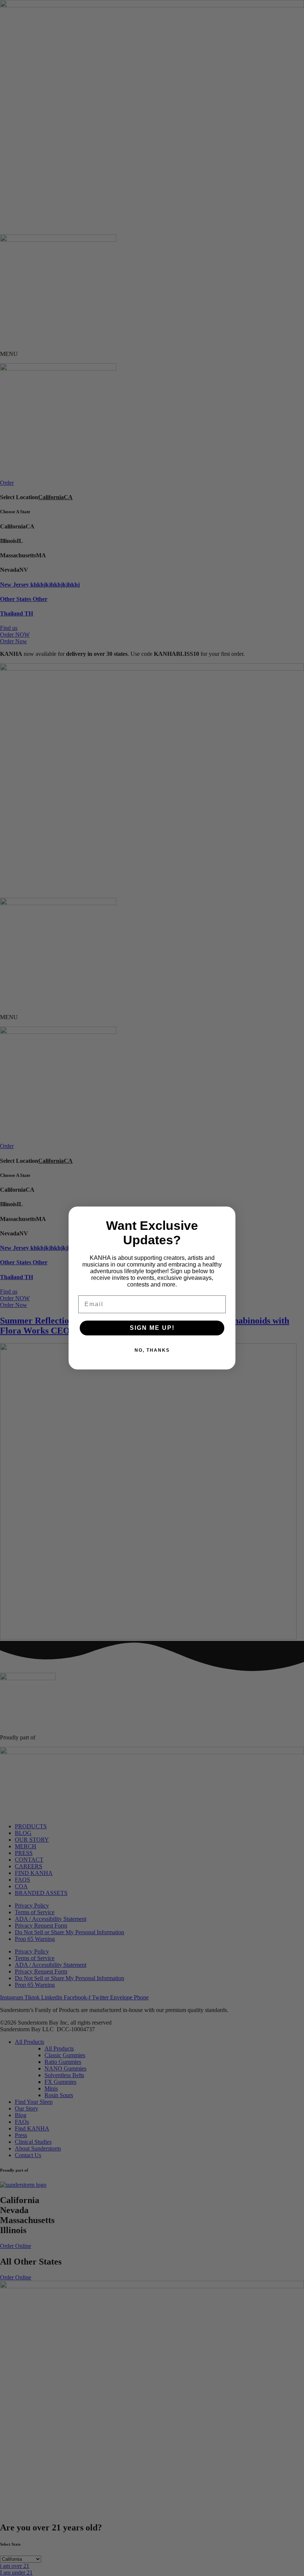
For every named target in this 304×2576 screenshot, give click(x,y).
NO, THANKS (152, 1350)
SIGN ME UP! (152, 1328)
